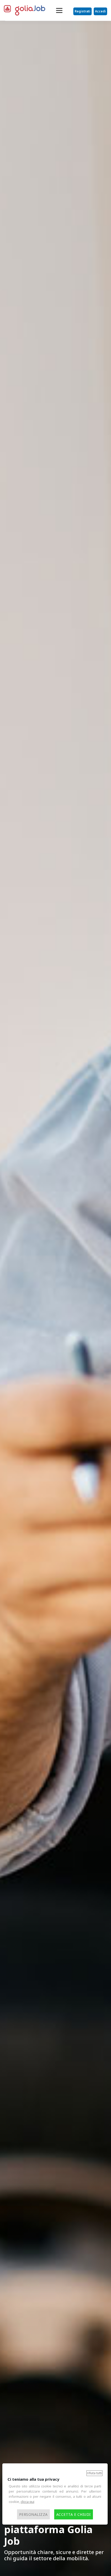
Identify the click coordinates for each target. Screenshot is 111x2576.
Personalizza (33, 2514)
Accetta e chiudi (74, 2514)
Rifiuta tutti (94, 2473)
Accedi (100, 11)
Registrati (82, 11)
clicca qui (27, 2502)
